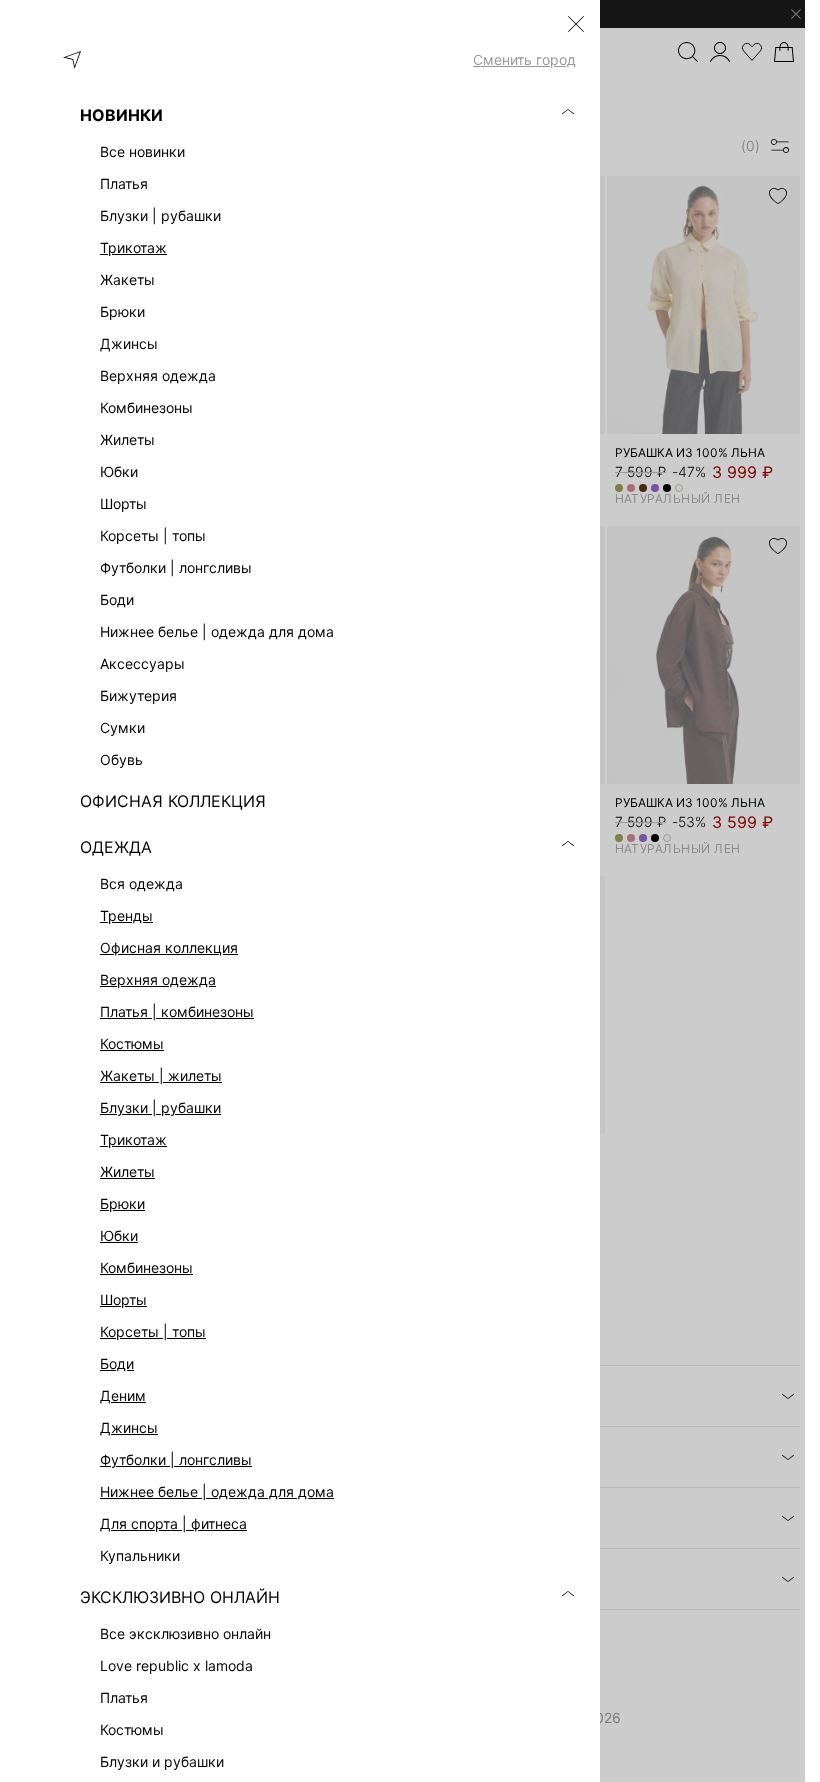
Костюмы (132, 1043)
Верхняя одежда (158, 979)
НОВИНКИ (121, 115)
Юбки (119, 1235)
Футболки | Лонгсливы (176, 1459)
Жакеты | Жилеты (161, 1075)
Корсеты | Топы (153, 1331)
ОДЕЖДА (116, 847)
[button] (576, 24)
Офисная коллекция (169, 947)
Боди (117, 1363)
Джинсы (129, 1427)
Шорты (123, 1299)
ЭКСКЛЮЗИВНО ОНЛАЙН (180, 1597)
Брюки (122, 1203)
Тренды (126, 915)
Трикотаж (133, 247)
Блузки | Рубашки (160, 1107)
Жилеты (127, 1171)
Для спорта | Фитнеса (173, 1523)
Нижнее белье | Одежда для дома (217, 1491)
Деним (123, 1395)
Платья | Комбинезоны (177, 1011)
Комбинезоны (146, 1267)
